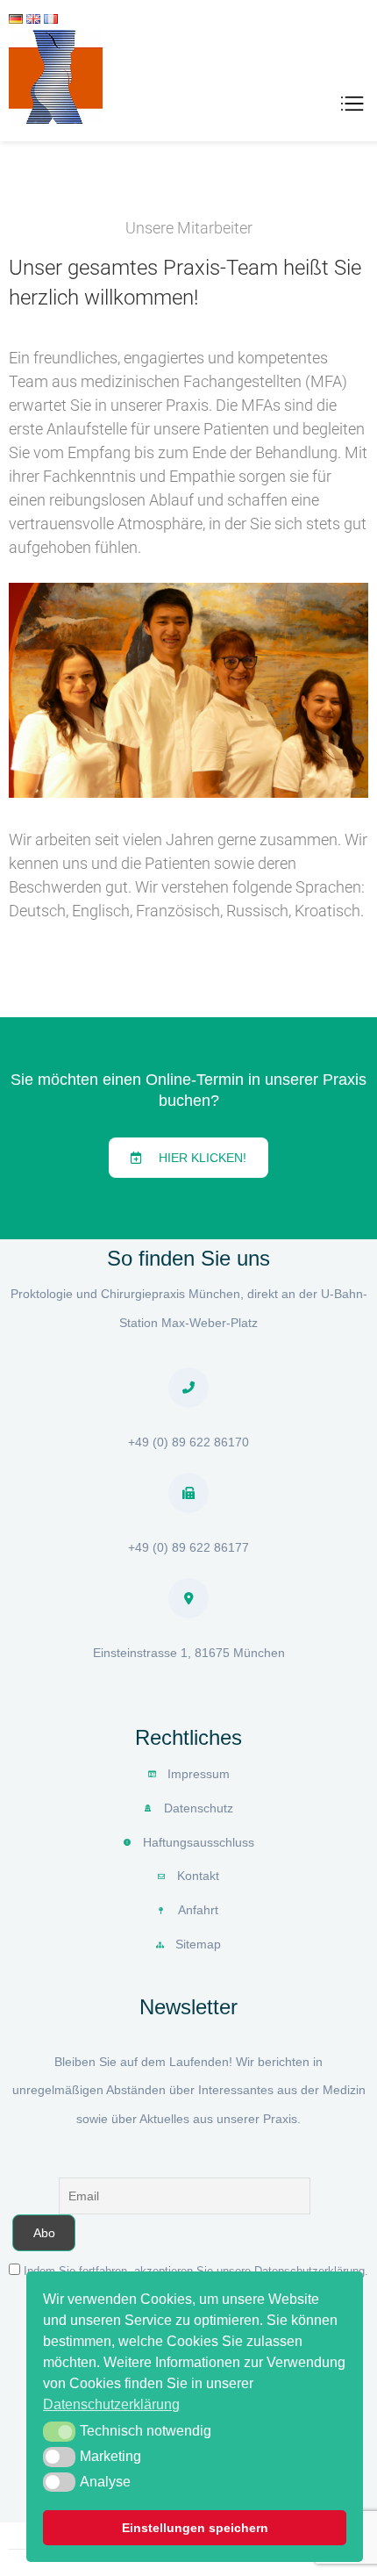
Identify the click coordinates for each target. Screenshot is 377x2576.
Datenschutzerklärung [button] (111, 2404)
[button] (59, 2431)
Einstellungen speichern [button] (195, 2528)
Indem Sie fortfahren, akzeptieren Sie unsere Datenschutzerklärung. (196, 2271)
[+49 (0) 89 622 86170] (188, 1388)
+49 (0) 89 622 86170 (188, 1442)
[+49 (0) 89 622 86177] (188, 1493)
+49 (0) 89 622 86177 (188, 1547)
